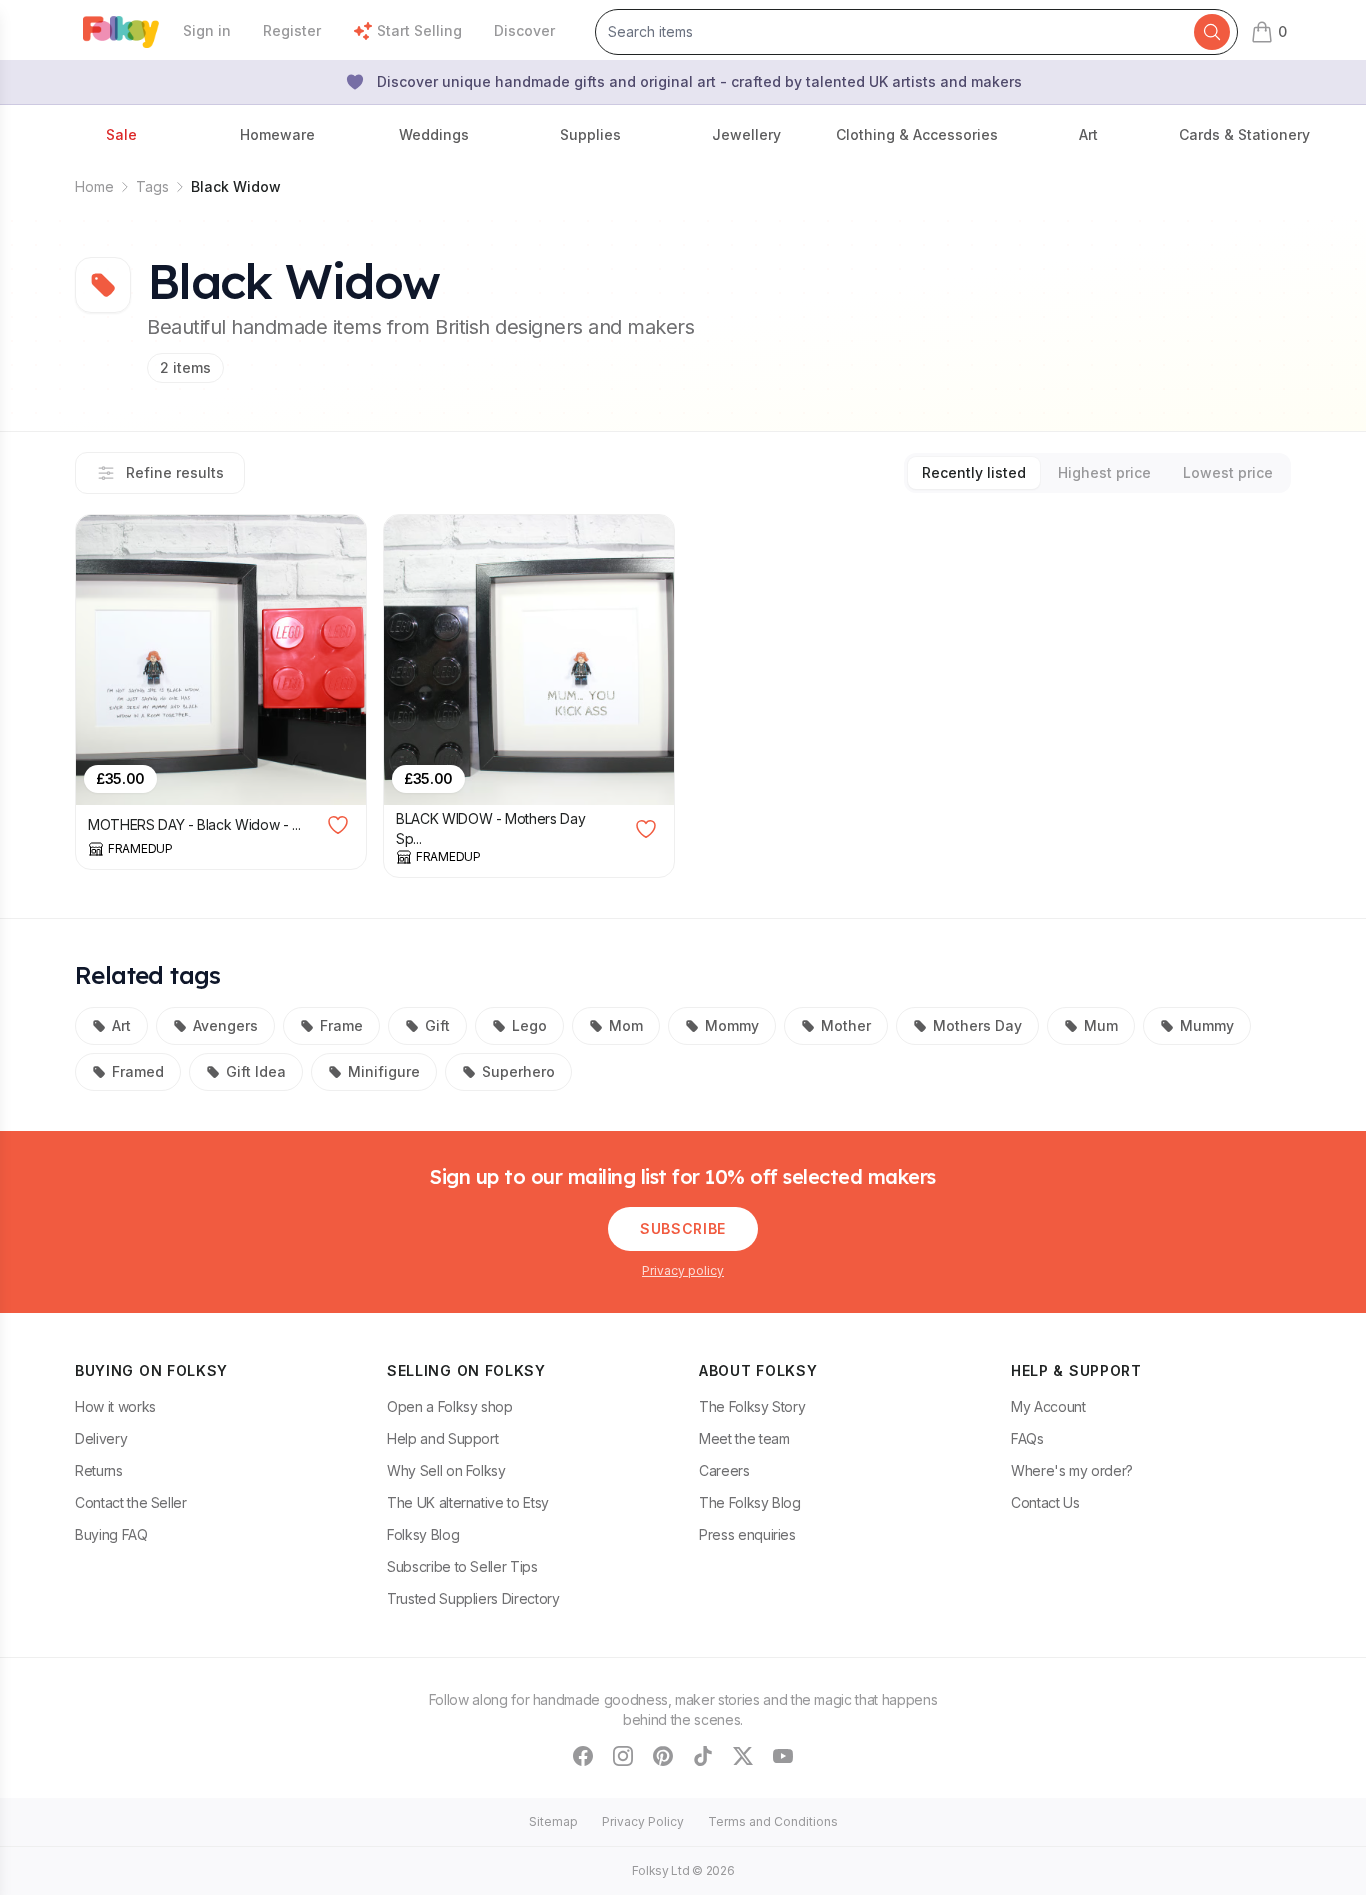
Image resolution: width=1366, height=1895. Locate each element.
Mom (626, 1025)
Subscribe (683, 1228)
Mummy (1207, 1025)
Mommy (732, 1025)
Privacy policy (683, 1270)
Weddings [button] (434, 134)
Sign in (207, 30)
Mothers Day (977, 1025)
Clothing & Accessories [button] (917, 134)
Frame (341, 1025)
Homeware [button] (277, 134)
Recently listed (974, 472)
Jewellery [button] (746, 134)
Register (292, 30)
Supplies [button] (590, 134)
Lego (529, 1025)
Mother (846, 1025)
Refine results (175, 472)
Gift (437, 1025)
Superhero (518, 1071)
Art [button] (1088, 134)
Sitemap (553, 1821)
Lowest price (1228, 472)
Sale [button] (121, 134)
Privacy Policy (643, 1821)
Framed (138, 1071)
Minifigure (384, 1071)
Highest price (1104, 472)
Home (94, 186)
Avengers (225, 1025)
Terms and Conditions (773, 1821)
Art (121, 1025)
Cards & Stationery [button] (1244, 134)
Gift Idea (256, 1071)
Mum (1101, 1025)
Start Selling (419, 30)
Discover (524, 30)
